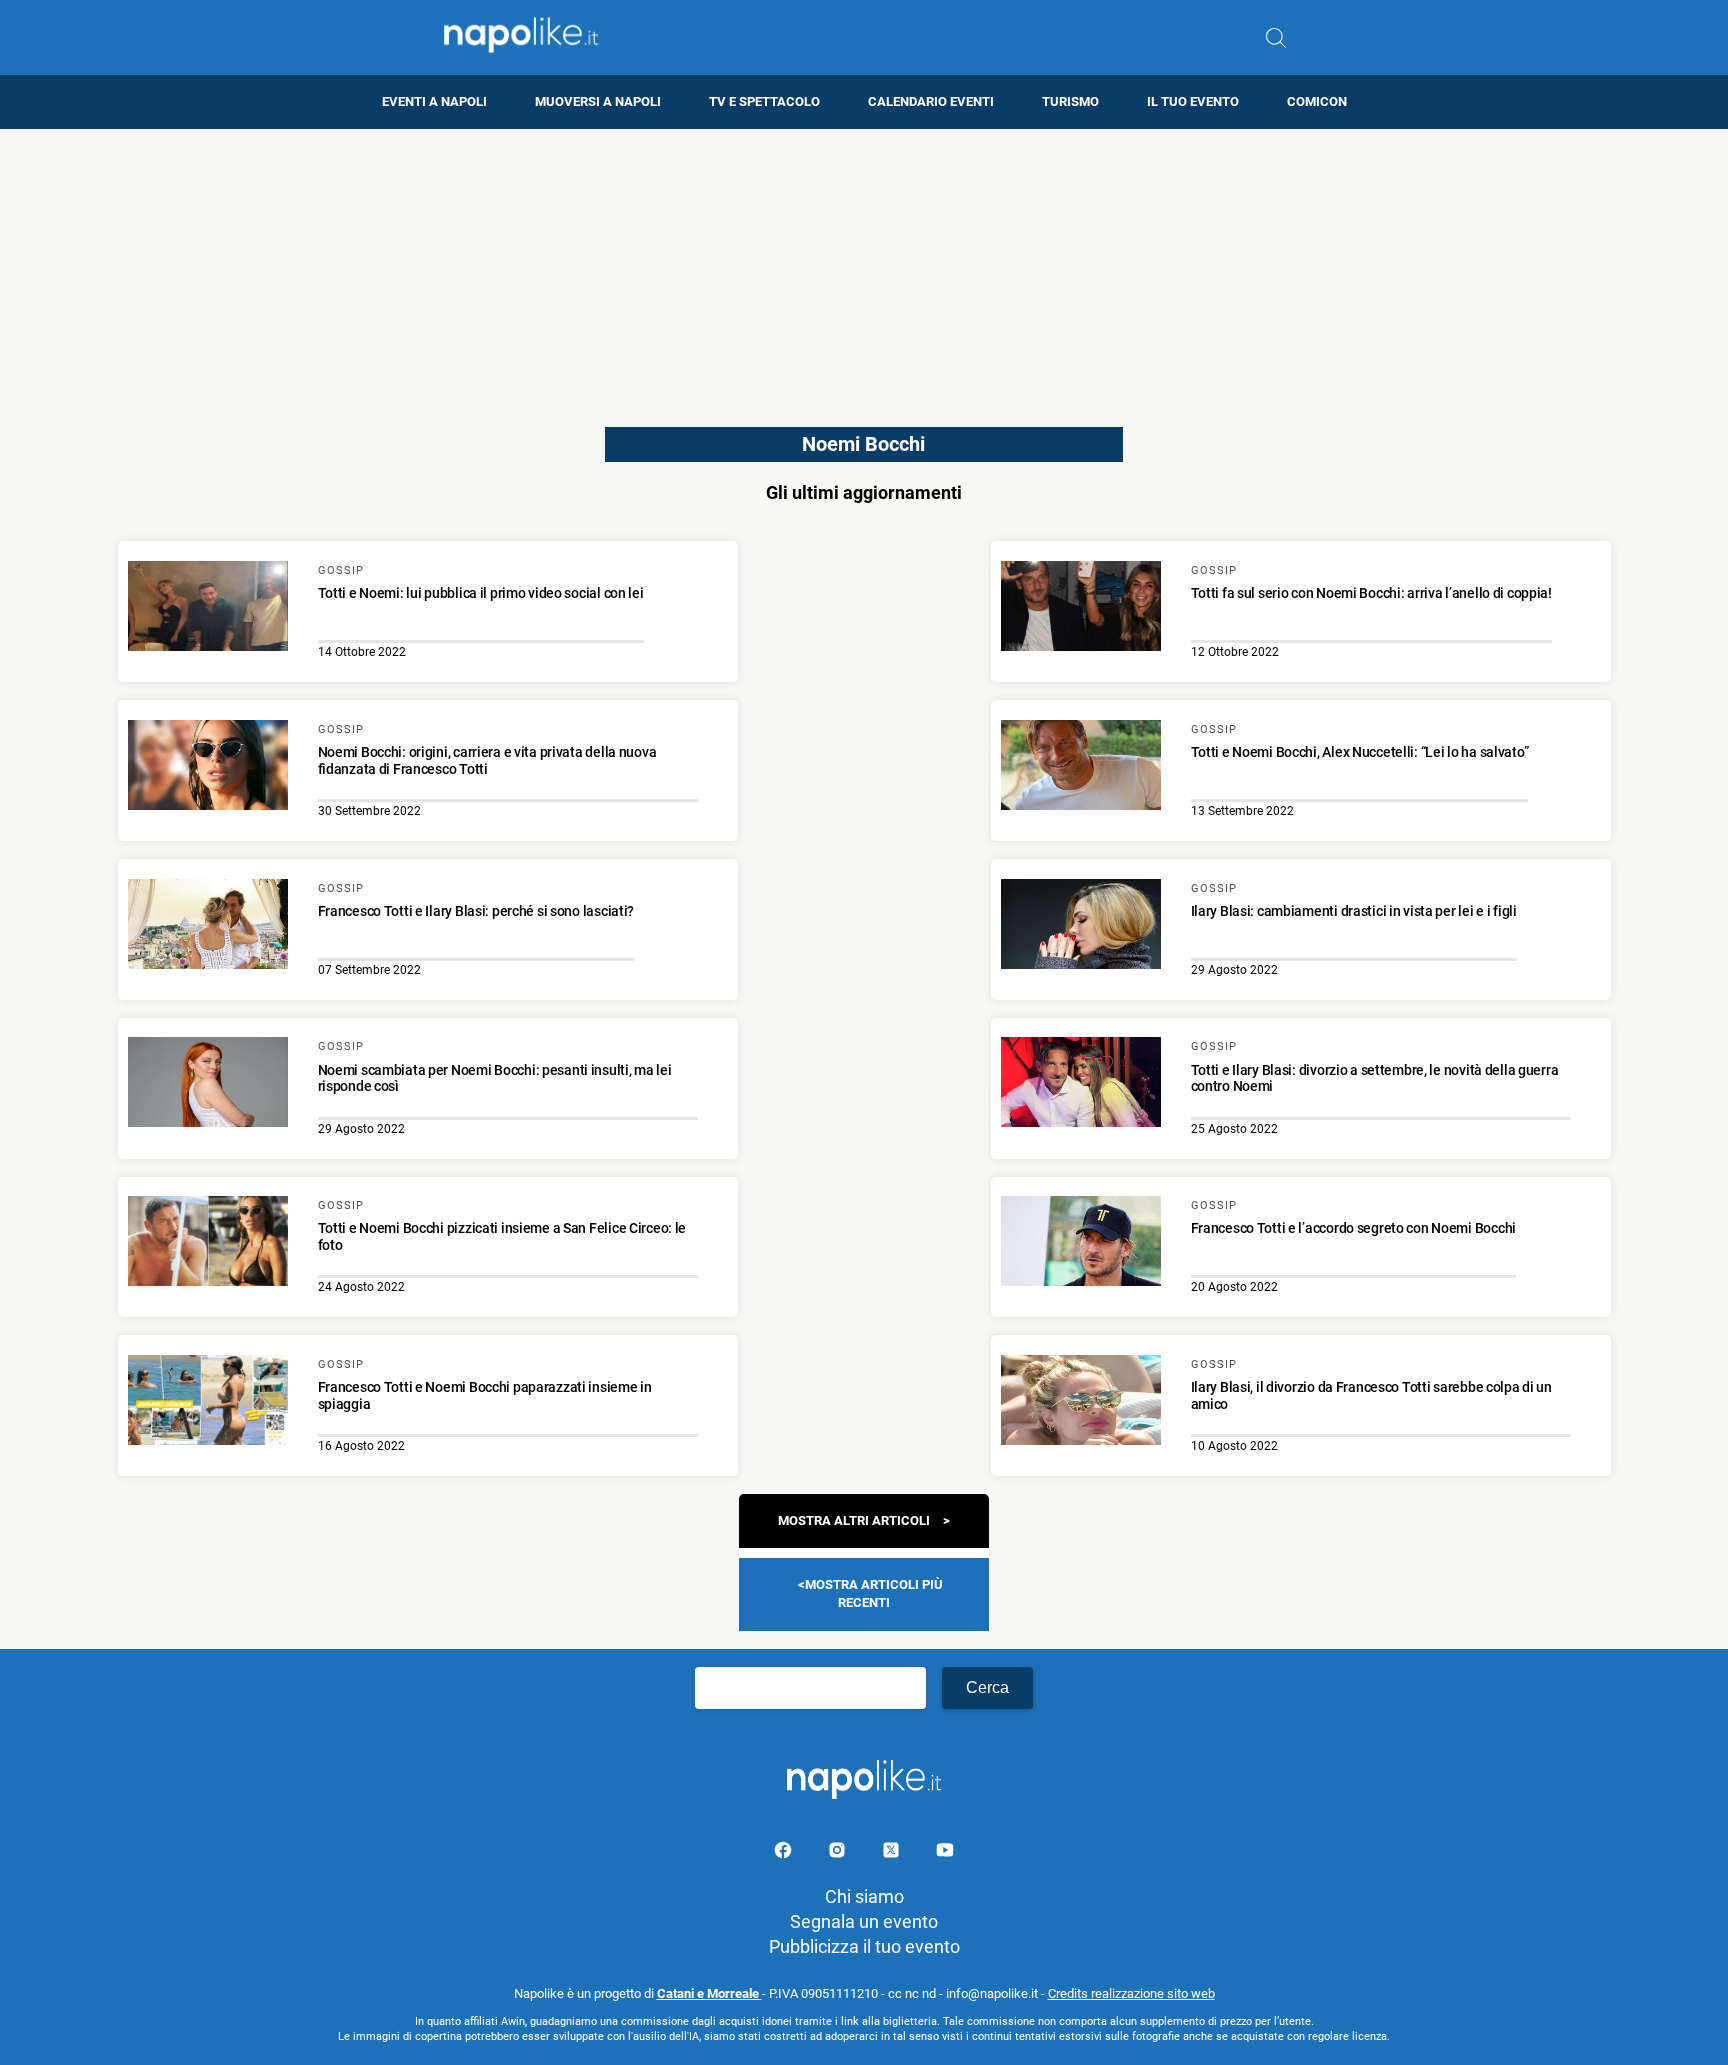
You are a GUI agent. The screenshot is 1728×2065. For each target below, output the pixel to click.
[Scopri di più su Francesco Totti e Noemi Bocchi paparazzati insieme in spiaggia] (208, 1403)
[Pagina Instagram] (839, 1853)
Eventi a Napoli (434, 101)
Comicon (1317, 101)
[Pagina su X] (893, 1853)
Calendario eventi (931, 101)
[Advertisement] (864, 269)
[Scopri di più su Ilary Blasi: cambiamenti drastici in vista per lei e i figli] (1081, 927)
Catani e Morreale (709, 1993)
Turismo (1070, 101)
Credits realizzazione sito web (1131, 1993)
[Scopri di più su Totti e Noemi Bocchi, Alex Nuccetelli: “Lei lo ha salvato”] (1081, 768)
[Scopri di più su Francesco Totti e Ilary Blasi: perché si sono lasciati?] (208, 927)
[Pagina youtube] (945, 1853)
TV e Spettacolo (764, 101)
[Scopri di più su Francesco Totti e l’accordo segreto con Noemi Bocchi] (1081, 1244)
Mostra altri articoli (854, 1520)
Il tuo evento (1193, 101)
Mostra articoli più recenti (874, 1593)
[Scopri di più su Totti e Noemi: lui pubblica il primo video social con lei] (208, 609)
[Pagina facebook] (785, 1853)
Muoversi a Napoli (598, 101)
